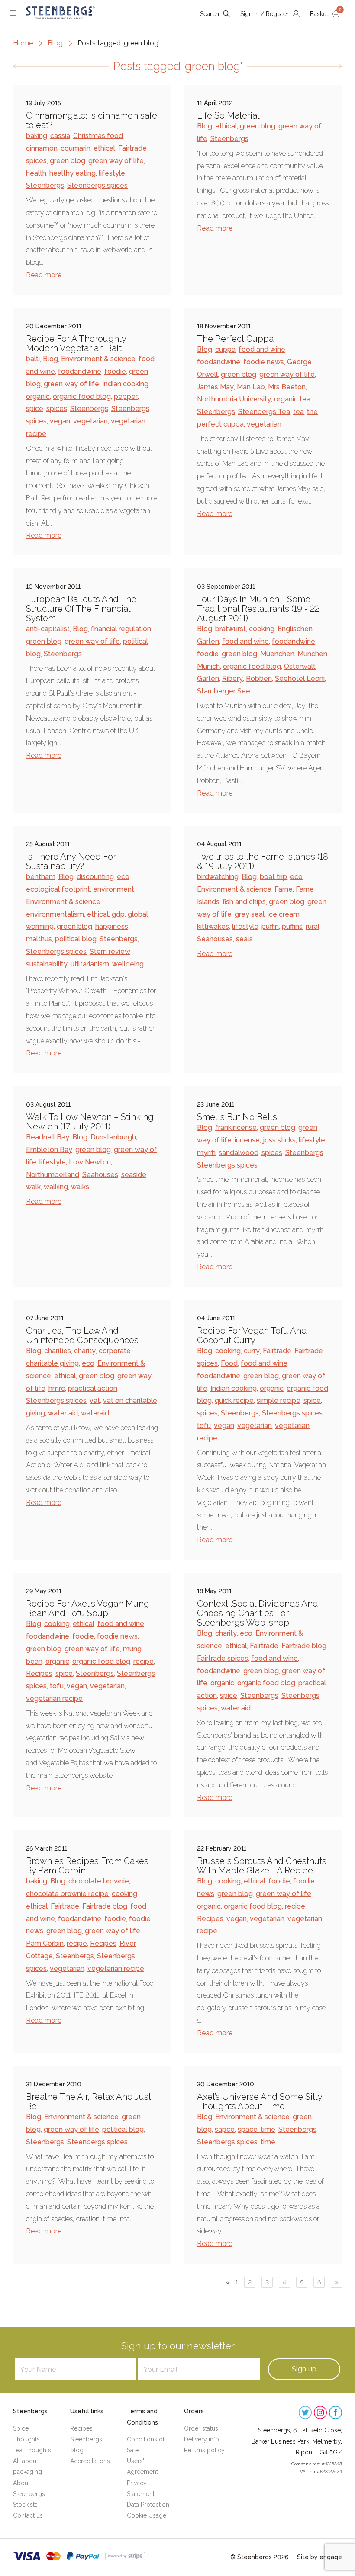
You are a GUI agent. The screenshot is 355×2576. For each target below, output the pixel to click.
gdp (118, 914)
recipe (144, 1661)
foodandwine (80, 371)
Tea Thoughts (32, 2450)
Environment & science (98, 359)
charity (85, 1351)
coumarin (76, 148)
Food (229, 1363)
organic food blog (82, 396)
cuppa (225, 349)
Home (23, 43)
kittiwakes (213, 926)
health (36, 173)
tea (299, 412)
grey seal (250, 914)
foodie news (264, 362)
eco (123, 877)
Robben (259, 678)
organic (38, 396)
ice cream (284, 914)
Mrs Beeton (287, 387)
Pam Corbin (45, 1943)
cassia (60, 136)
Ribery (232, 678)
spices (57, 409)
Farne (284, 889)
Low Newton (90, 1162)
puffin (270, 926)
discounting (95, 877)
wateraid (95, 1413)
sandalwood (239, 1153)
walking (56, 1187)
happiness (112, 926)
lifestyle (112, 173)
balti (33, 359)
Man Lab (251, 387)
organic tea (292, 399)
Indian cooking (125, 384)
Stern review (110, 951)
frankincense (236, 1128)
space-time (257, 2129)
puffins (292, 926)
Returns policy (204, 2450)
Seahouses (215, 939)
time (268, 2142)
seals (244, 939)
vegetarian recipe (54, 1699)
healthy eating (73, 173)
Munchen (312, 654)
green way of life (116, 161)
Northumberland (53, 1175)
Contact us (28, 2515)
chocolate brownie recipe (67, 1894)
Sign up (304, 2369)
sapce (225, 2129)
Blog (55, 43)
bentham (41, 877)
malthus (39, 939)
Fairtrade (277, 1351)
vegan (60, 421)
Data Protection (148, 2505)
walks (80, 1187)
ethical (104, 148)
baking (37, 136)
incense (247, 1140)
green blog (68, 161)
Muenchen (277, 654)
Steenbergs (45, 185)
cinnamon (42, 148)
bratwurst (231, 629)
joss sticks (279, 1140)
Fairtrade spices (223, 1658)
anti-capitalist (48, 629)
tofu (204, 1426)
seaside (134, 1175)
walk (33, 1187)
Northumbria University (234, 399)
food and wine (262, 349)
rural (313, 926)
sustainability (47, 964)
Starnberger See (224, 691)
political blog (76, 939)
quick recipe (234, 1400)
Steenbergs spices (97, 185)
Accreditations (90, 2461)
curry (252, 1351)
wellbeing (128, 964)
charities (58, 1351)
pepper (126, 396)
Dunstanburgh (113, 1137)
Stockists (25, 2505)
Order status (201, 2428)
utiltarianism (90, 964)
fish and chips (244, 902)
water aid (63, 1413)
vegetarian (90, 421)
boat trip (273, 877)
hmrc (57, 1388)
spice (35, 409)
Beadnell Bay (48, 1137)
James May (215, 387)
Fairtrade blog (304, 1646)
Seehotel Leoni (300, 678)
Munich (208, 666)
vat (95, 1400)
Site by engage (319, 2557)
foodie (115, 371)
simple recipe (279, 1400)
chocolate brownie (99, 1881)
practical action (93, 1388)
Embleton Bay (49, 1150)
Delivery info (202, 2439)
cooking (262, 629)
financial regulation (121, 629)
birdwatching (218, 877)
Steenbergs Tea (264, 412)
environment (114, 889)
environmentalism (55, 914)
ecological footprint (58, 889)
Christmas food (98, 136)
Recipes (39, 1673)
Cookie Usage (147, 2515)
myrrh (206, 1153)
